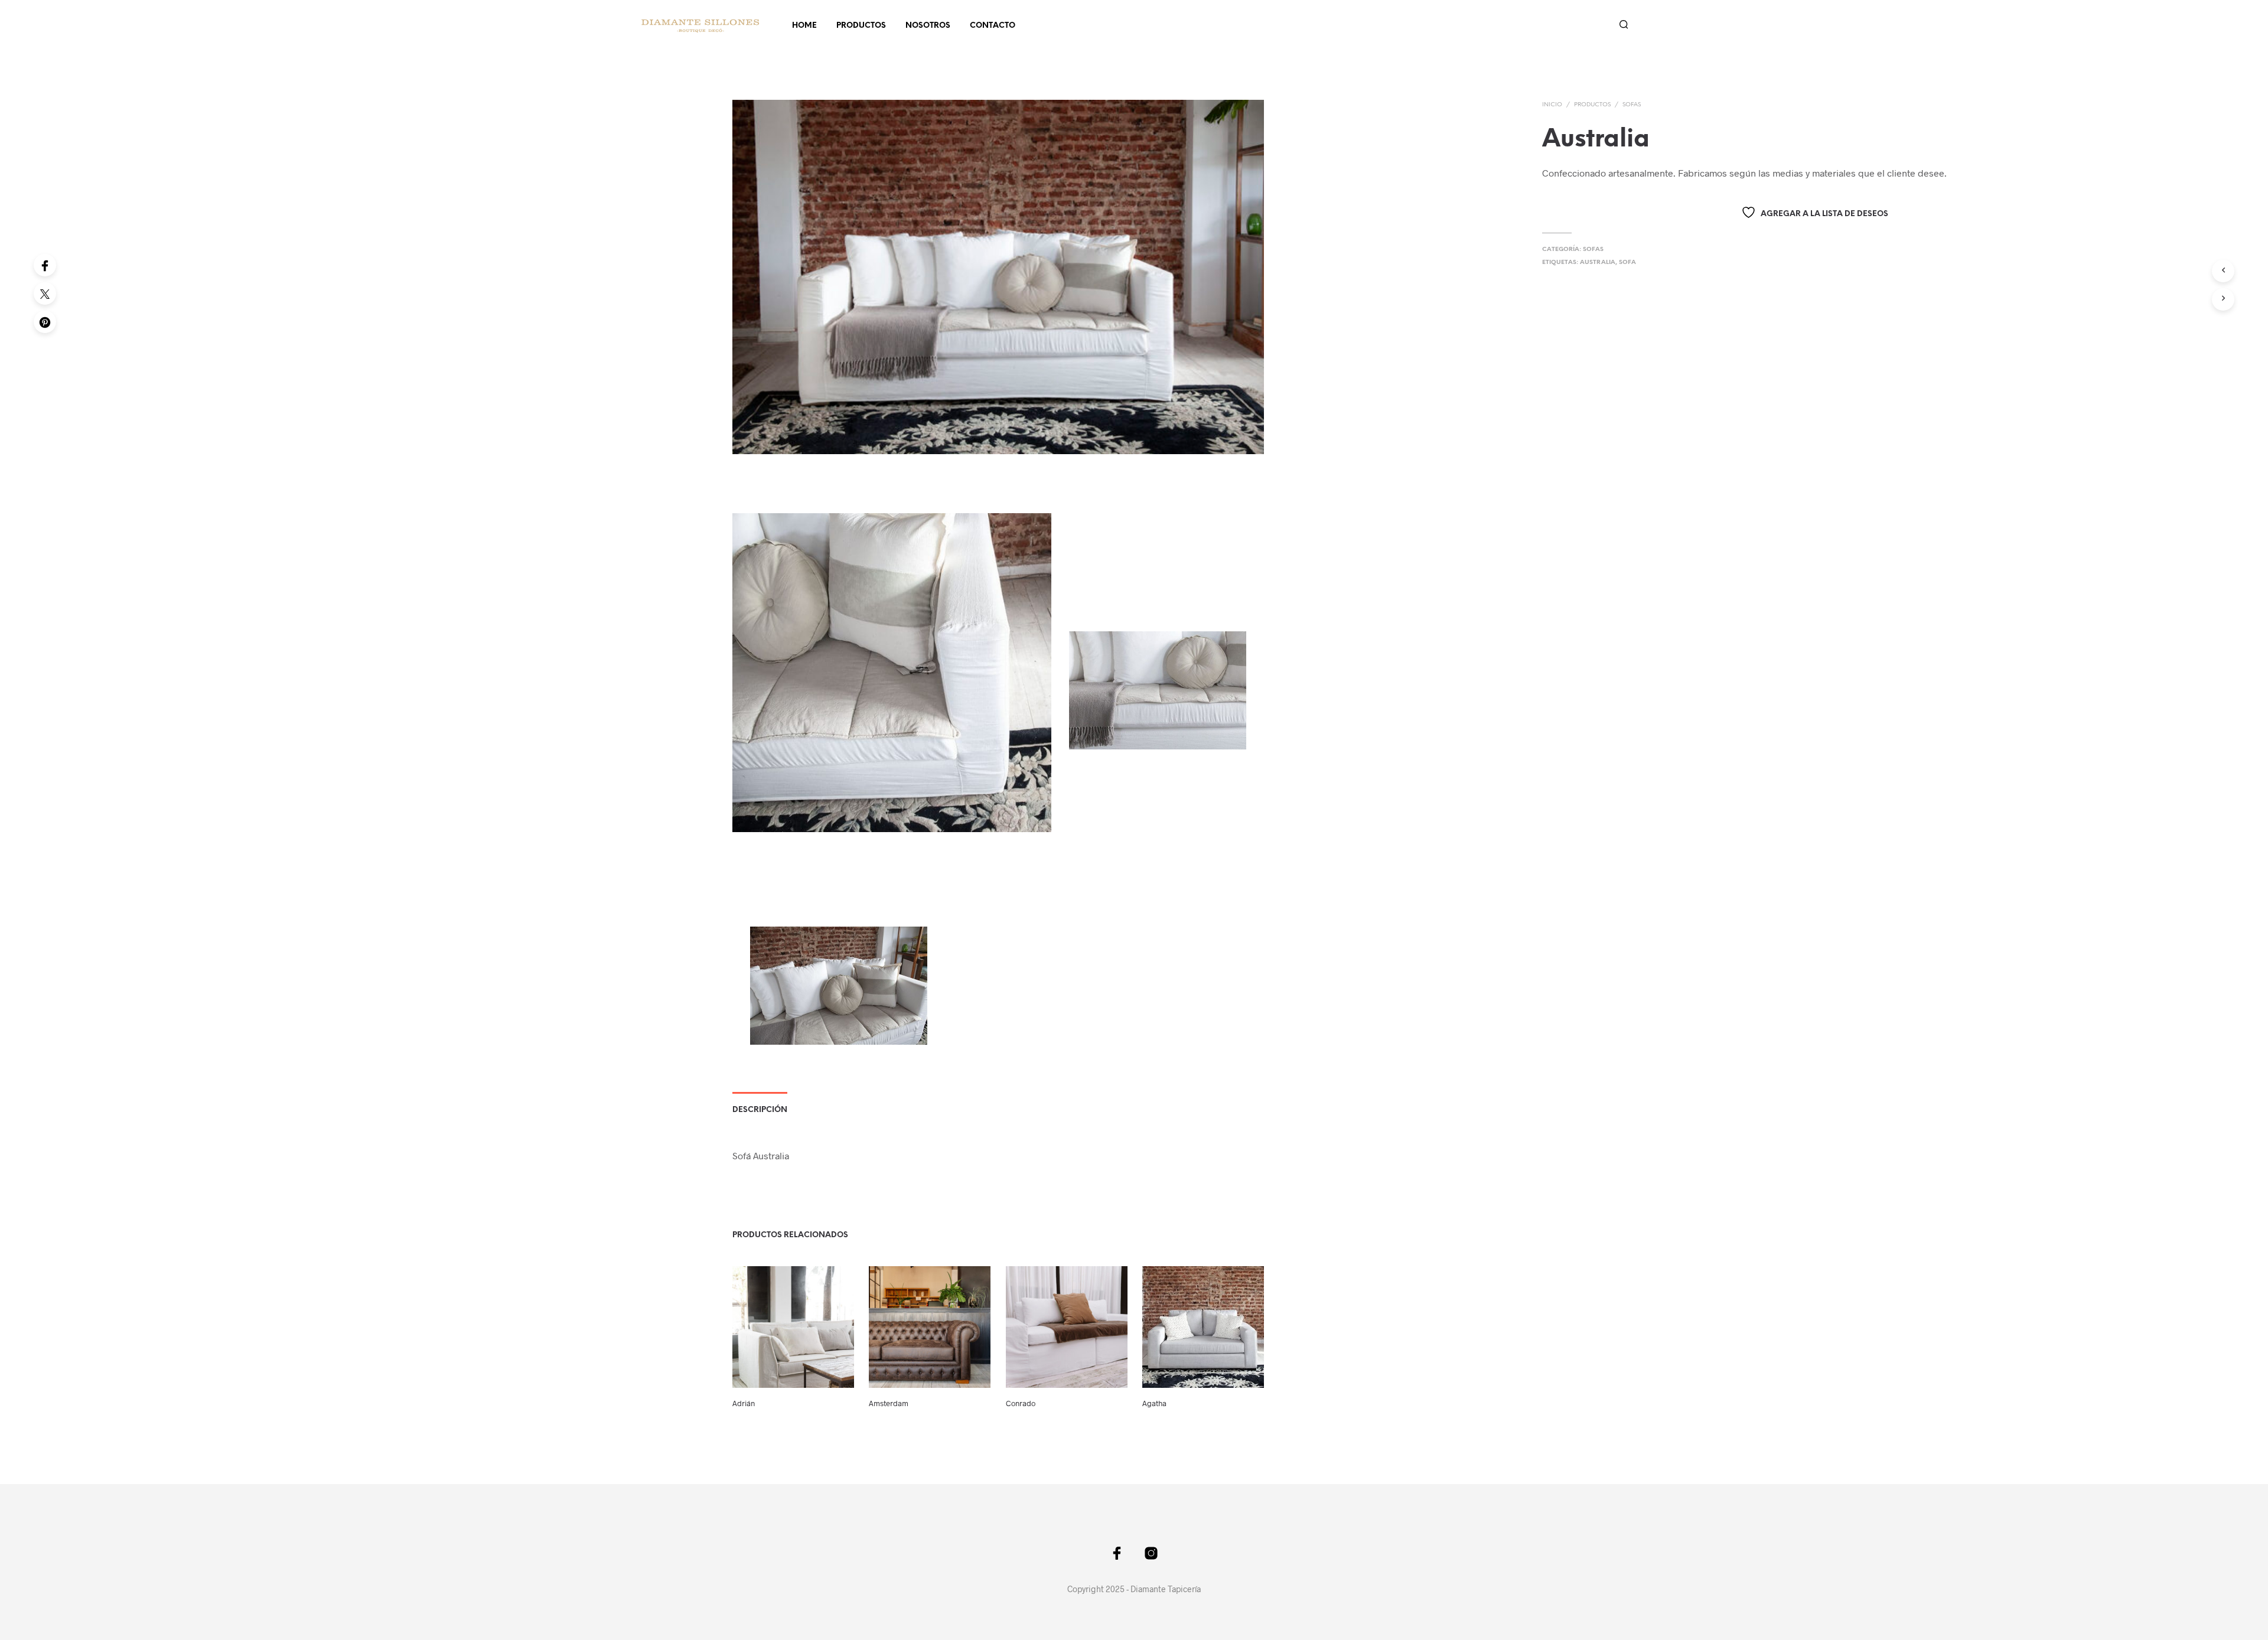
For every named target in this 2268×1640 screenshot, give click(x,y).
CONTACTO (993, 26)
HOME (804, 26)
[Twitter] (45, 294)
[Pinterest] (45, 322)
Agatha (1154, 1403)
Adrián (744, 1403)
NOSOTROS (928, 26)
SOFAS (1632, 105)
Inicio (1552, 105)
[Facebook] (45, 265)
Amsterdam (889, 1403)
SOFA (1627, 263)
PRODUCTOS (861, 26)
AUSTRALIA (1598, 263)
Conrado (1021, 1403)
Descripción (760, 1110)
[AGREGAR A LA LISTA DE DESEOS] (793, 1378)
